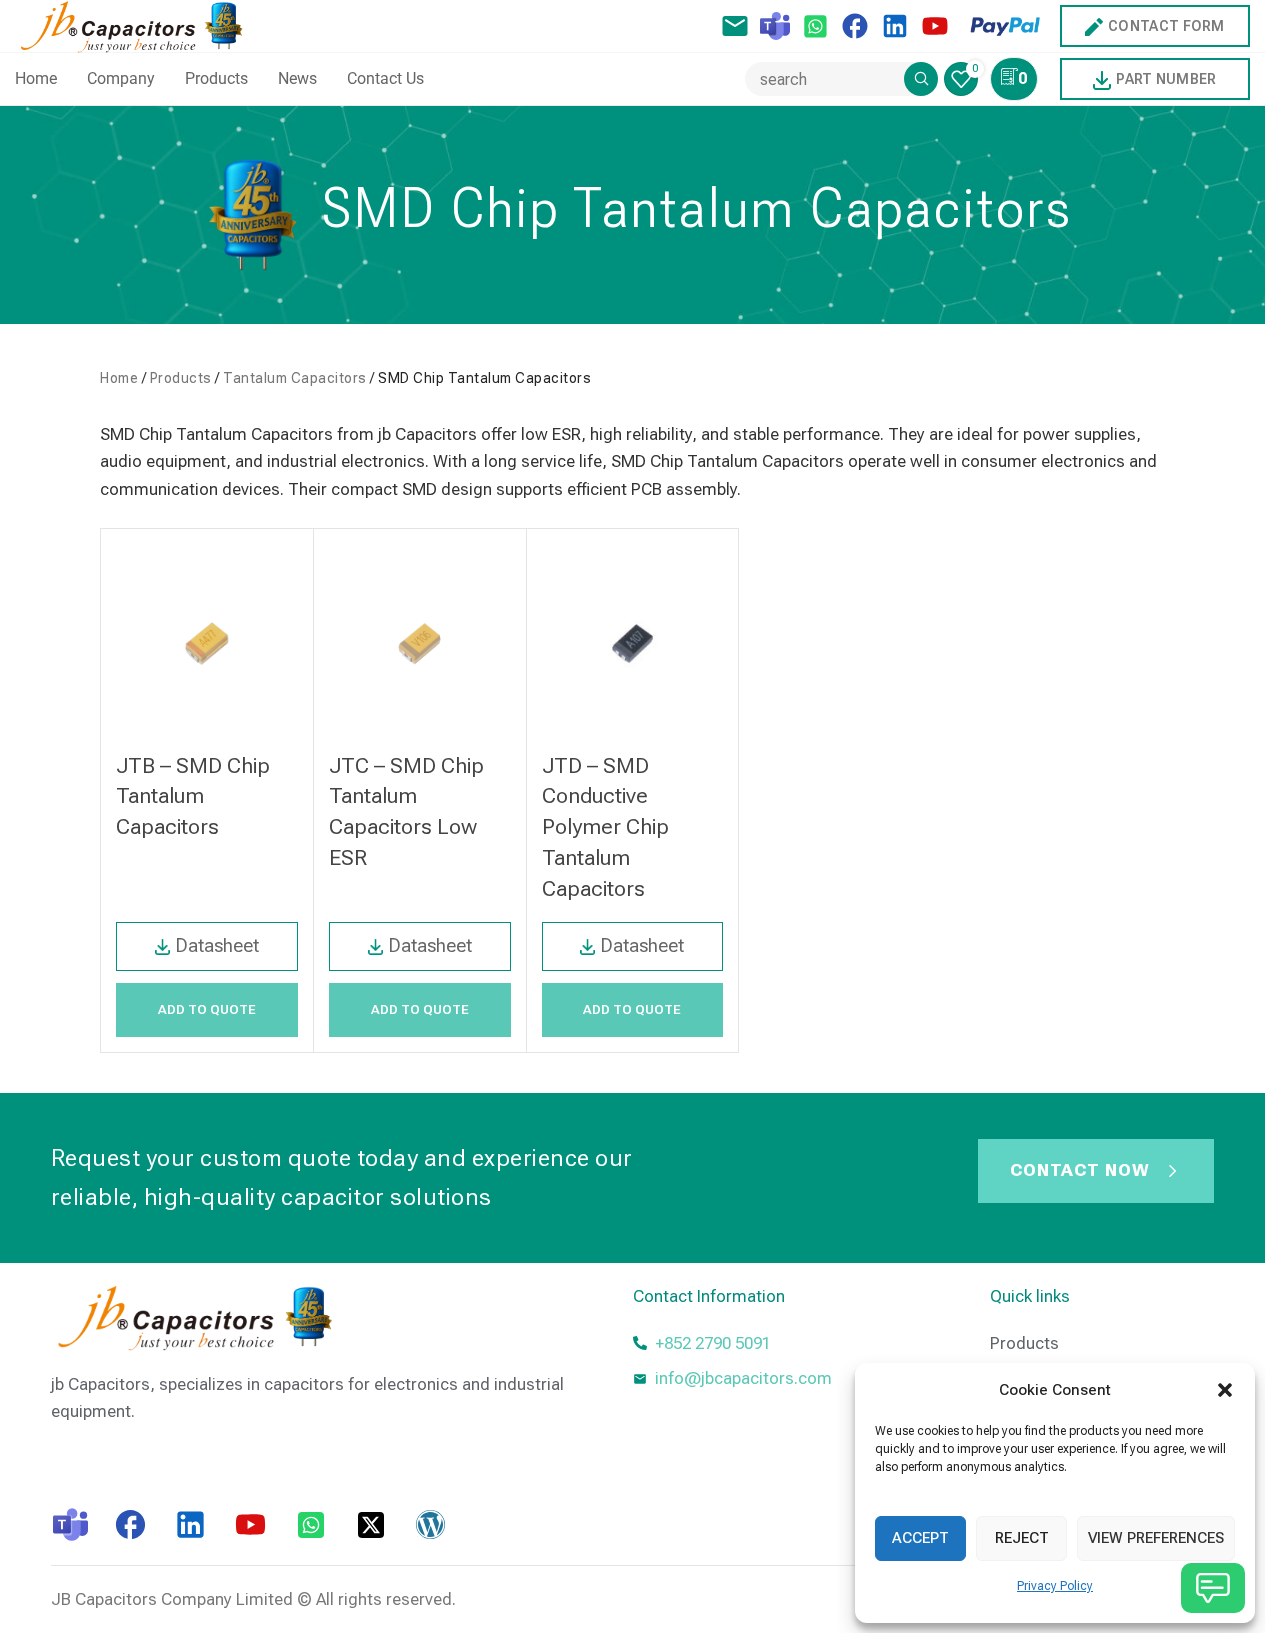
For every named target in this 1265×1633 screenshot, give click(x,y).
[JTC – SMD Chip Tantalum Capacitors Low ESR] (420, 643)
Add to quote (207, 1009)
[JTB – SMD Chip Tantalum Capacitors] (207, 643)
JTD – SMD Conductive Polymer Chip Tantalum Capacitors (605, 827)
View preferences (1156, 1538)
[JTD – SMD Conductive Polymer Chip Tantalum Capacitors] (633, 643)
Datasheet (217, 945)
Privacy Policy (1055, 1586)
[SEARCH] (921, 79)
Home (119, 378)
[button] (1225, 1390)
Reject (1022, 1538)
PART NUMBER (1166, 79)
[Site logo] (136, 24)
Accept (920, 1538)
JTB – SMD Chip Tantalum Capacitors (193, 796)
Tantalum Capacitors (295, 378)
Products (181, 378)
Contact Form (1166, 26)
